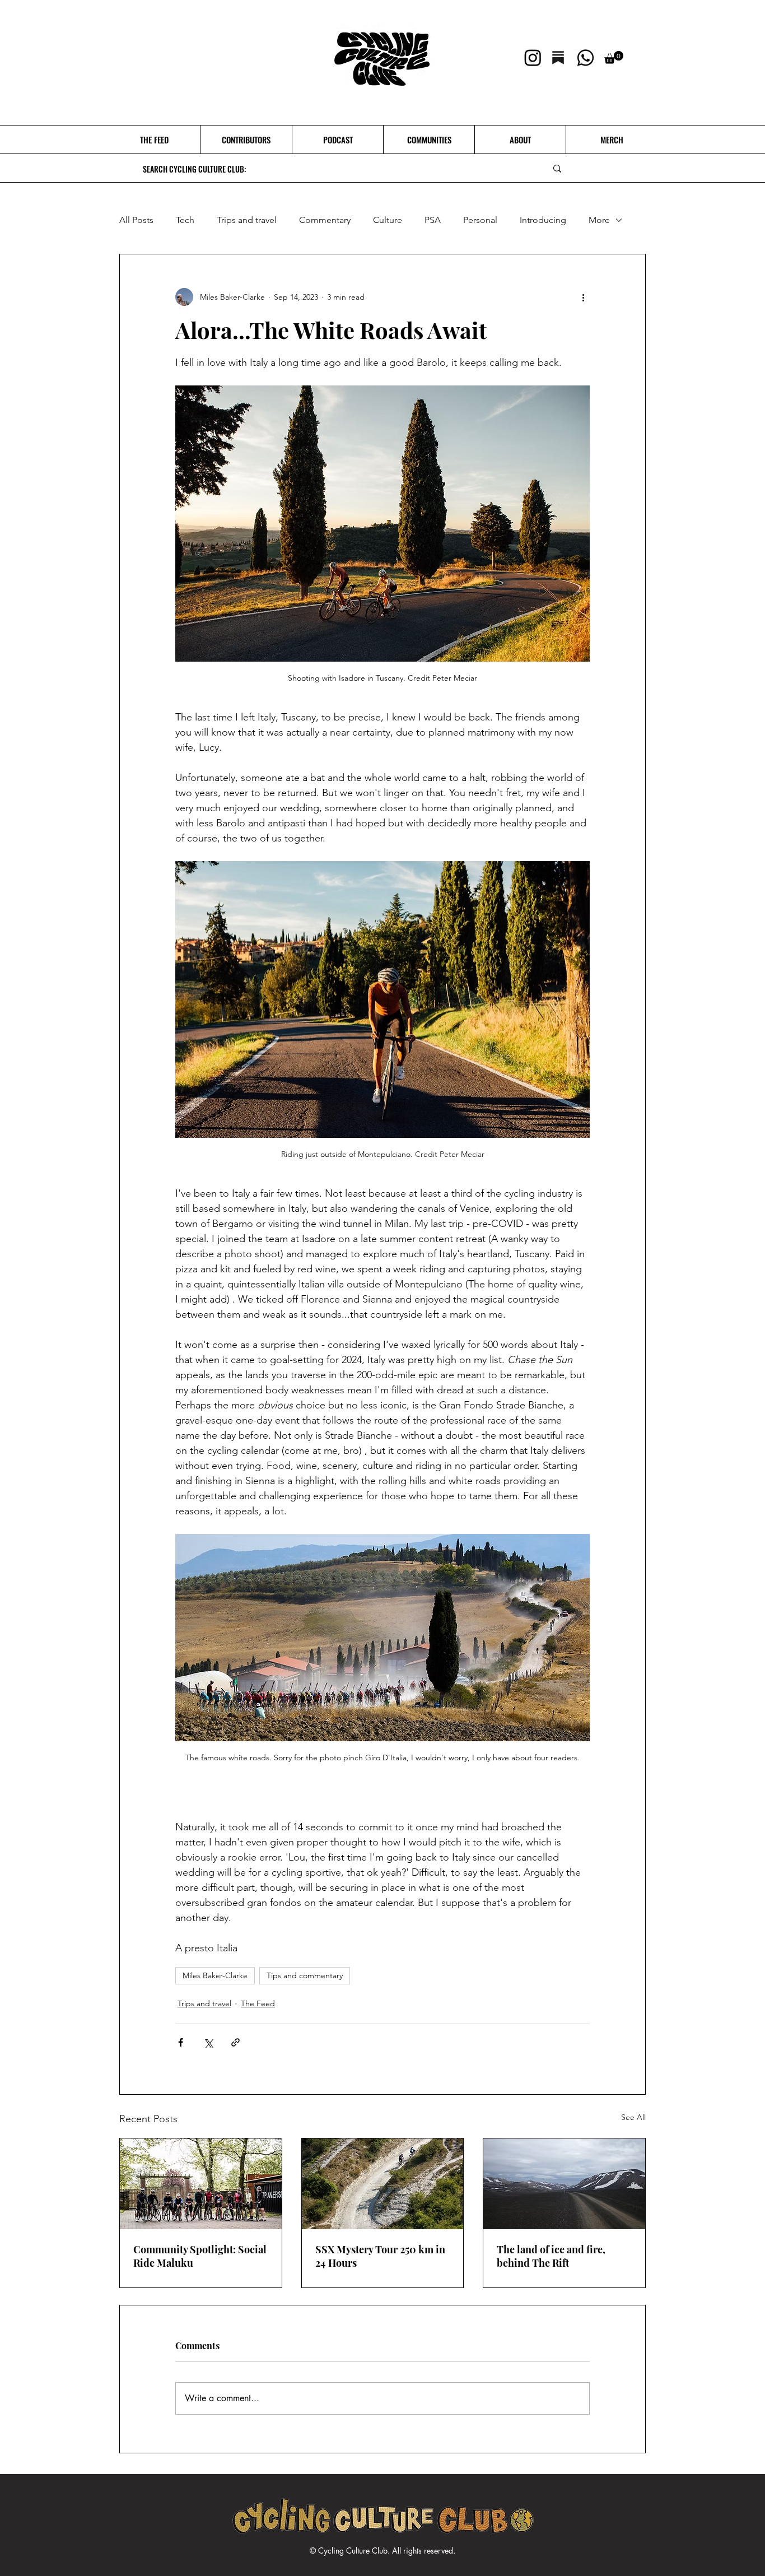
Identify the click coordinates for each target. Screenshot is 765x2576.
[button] (614, 57)
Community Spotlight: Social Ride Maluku (200, 2256)
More (599, 220)
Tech (185, 220)
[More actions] (583, 297)
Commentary (325, 220)
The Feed (258, 2003)
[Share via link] (235, 2042)
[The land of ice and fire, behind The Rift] (564, 2184)
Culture (388, 220)
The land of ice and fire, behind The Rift (551, 2256)
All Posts (136, 220)
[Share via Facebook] (181, 2042)
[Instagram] (533, 57)
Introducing (543, 220)
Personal (480, 220)
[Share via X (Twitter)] (208, 2042)
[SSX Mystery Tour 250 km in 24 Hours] (383, 2184)
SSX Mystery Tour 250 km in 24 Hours (380, 2256)
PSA (433, 220)
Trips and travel (247, 220)
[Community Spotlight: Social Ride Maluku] (201, 2184)
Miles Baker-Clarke (215, 1975)
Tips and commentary (305, 1975)
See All (633, 2117)
